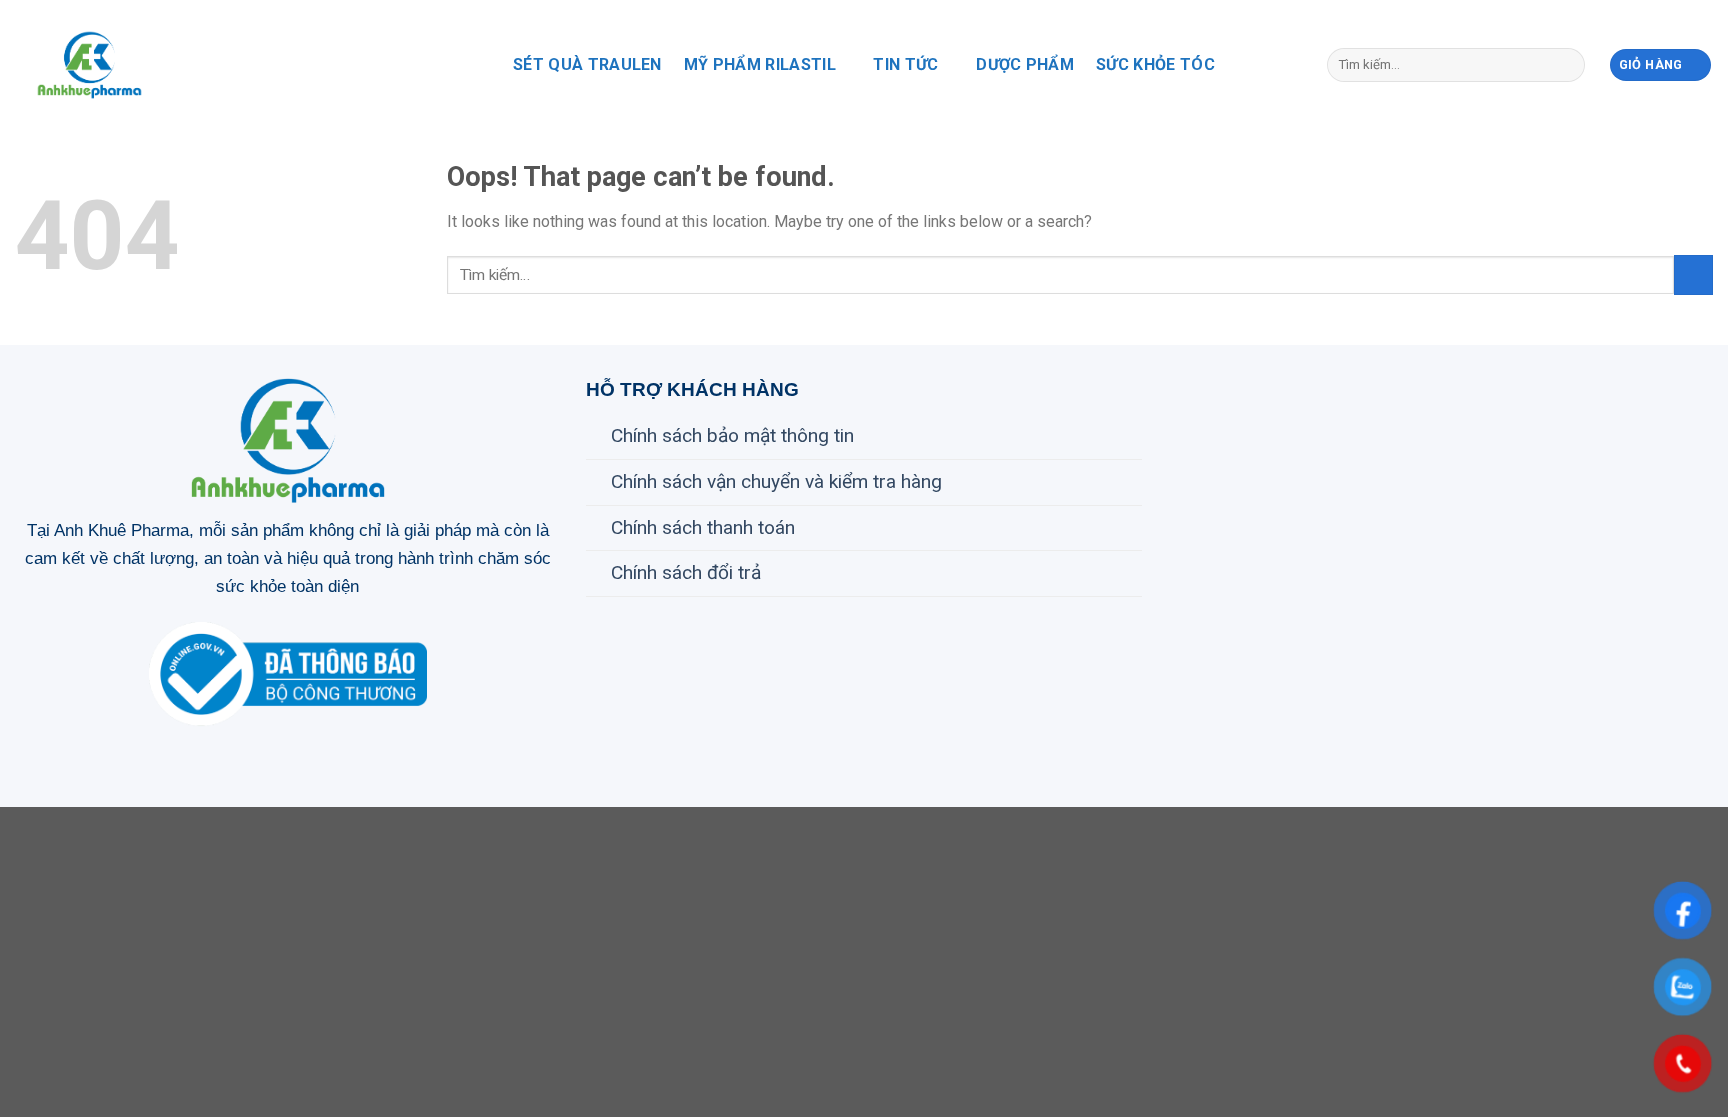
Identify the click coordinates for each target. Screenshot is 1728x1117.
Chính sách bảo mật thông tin (732, 435)
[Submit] (1565, 65)
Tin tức (905, 64)
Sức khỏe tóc (1155, 64)
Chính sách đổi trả (686, 572)
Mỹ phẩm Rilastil (760, 64)
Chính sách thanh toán (703, 527)
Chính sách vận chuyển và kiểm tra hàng (776, 481)
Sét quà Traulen (587, 64)
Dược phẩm (1025, 64)
